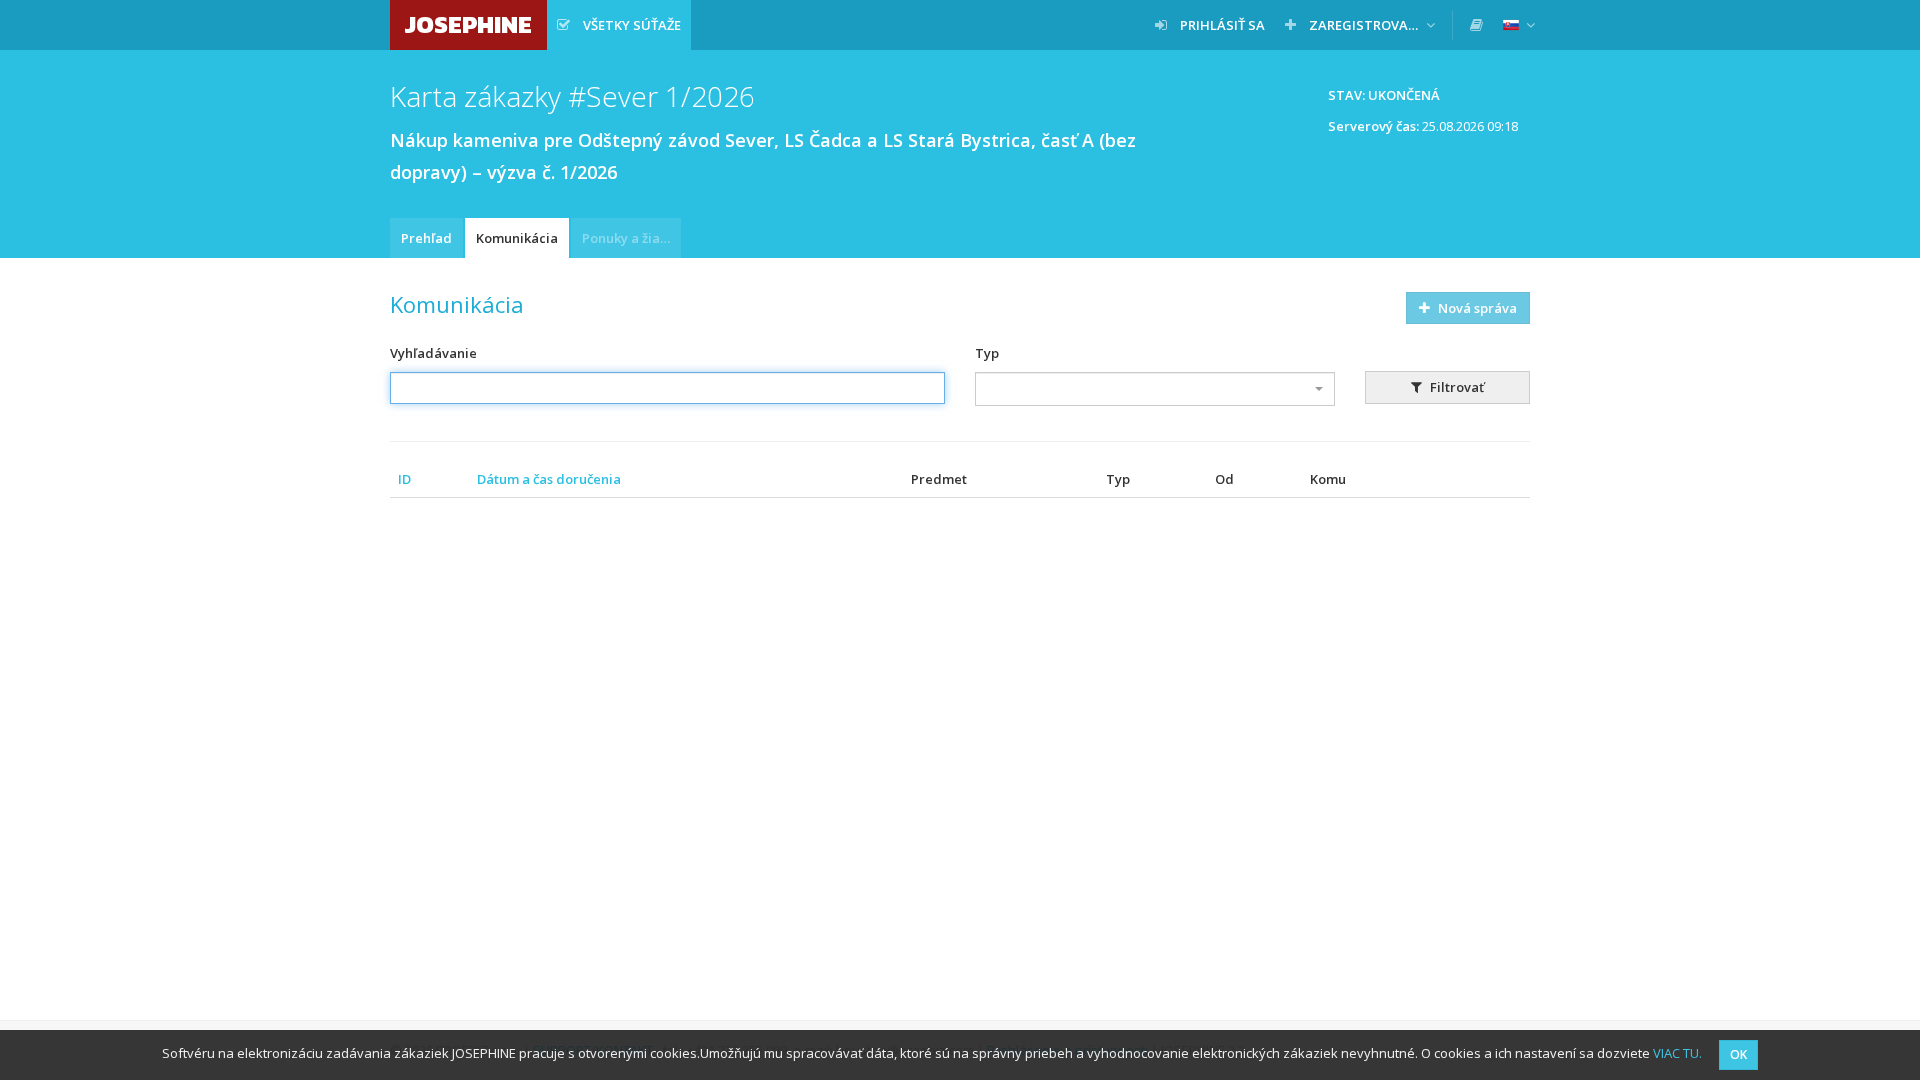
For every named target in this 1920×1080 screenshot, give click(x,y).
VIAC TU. (1677, 1053)
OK (1738, 1054)
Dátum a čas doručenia (549, 479)
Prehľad (426, 238)
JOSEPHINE (468, 24)
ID (404, 479)
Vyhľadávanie (433, 353)
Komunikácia (517, 238)
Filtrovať (1455, 387)
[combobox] (1155, 389)
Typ (987, 353)
